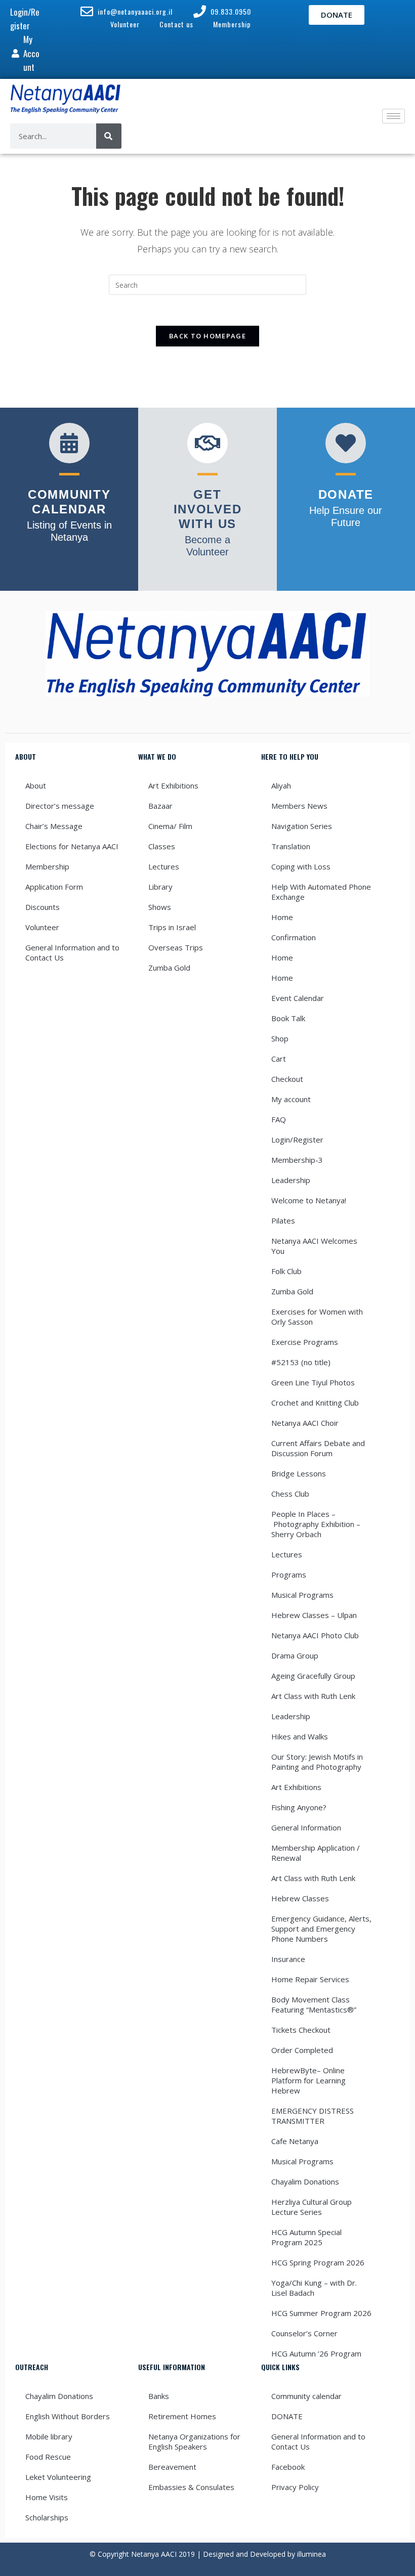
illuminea (312, 2554)
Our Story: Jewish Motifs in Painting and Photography (317, 1762)
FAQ (279, 1119)
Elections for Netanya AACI (72, 846)
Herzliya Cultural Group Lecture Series (312, 2207)
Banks (159, 2396)
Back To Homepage (207, 336)
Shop (280, 1038)
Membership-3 (297, 1160)
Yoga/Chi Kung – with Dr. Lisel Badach (314, 2288)
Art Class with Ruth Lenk (313, 1696)
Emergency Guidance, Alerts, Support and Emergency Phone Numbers (321, 1929)
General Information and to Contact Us (72, 952)
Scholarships (47, 2517)
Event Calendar (298, 998)
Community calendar (306, 2396)
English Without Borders (68, 2416)
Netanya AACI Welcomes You (315, 1246)
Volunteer (42, 927)
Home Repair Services (310, 1979)
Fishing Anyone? (299, 1807)
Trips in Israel (172, 927)
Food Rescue (48, 2457)
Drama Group (295, 1655)
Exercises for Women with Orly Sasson (317, 1317)
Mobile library (49, 2436)
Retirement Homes (182, 2416)
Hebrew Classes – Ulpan (314, 1615)
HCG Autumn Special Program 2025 (306, 2237)
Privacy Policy (295, 2487)
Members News (299, 806)
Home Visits (47, 2497)
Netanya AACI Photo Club (315, 1635)
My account (291, 1099)
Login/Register (297, 1140)
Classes (162, 846)
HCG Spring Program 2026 (318, 2262)
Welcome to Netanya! (309, 1200)
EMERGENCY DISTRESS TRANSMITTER (313, 2116)
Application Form (54, 887)
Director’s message (60, 806)
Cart (279, 1059)
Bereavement (172, 2467)
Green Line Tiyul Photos (313, 1382)
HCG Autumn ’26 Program (316, 2353)
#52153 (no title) (301, 1362)
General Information (306, 1827)
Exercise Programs (305, 1342)
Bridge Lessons (299, 1473)
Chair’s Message (54, 826)
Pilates (283, 1220)
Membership (47, 866)
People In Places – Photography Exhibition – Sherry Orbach (316, 1524)
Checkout (287, 1079)
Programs (289, 1575)
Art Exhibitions (173, 785)
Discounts (43, 907)
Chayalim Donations (305, 2181)
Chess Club (290, 1494)
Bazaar (160, 806)
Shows (160, 907)
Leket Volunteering (58, 2477)
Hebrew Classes (300, 1898)
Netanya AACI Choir (305, 1423)
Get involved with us (208, 509)
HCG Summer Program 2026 (321, 2313)
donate (346, 494)
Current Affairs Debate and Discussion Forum (318, 1448)
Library (160, 887)
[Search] (109, 136)
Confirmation (294, 937)
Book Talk (288, 1018)
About (36, 785)
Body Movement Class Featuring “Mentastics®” (314, 2004)
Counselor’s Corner (304, 2333)
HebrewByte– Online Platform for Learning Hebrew (308, 2080)
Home (282, 917)
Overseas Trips (176, 947)
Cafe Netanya (295, 2141)
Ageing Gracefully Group (313, 1676)
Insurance (288, 1959)
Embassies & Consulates (191, 2487)
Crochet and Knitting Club (315, 1403)
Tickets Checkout (301, 2030)
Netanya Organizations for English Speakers (194, 2441)
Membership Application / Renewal (316, 1853)
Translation (291, 846)
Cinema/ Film (170, 826)
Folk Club (286, 1271)
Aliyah (281, 785)
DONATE (287, 2416)
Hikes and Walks (300, 1736)
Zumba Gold (169, 968)
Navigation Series (302, 826)
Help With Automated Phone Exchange (321, 892)
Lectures (164, 866)
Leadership (291, 1180)
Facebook (288, 2467)
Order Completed (302, 2050)
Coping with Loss (301, 866)
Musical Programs (302, 1595)
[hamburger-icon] (393, 116)
